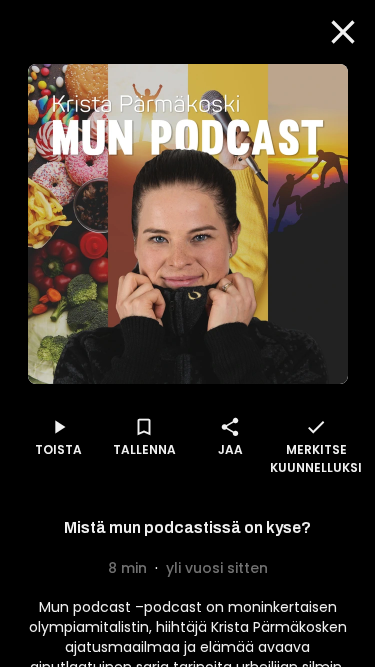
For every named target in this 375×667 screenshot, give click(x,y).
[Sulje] (343, 32)
